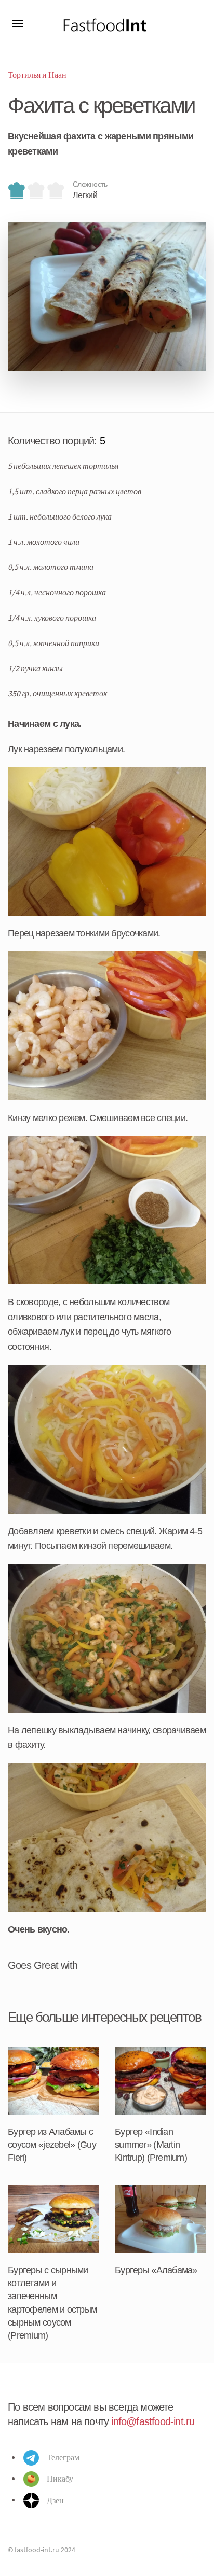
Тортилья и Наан (37, 75)
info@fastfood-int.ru (153, 2421)
